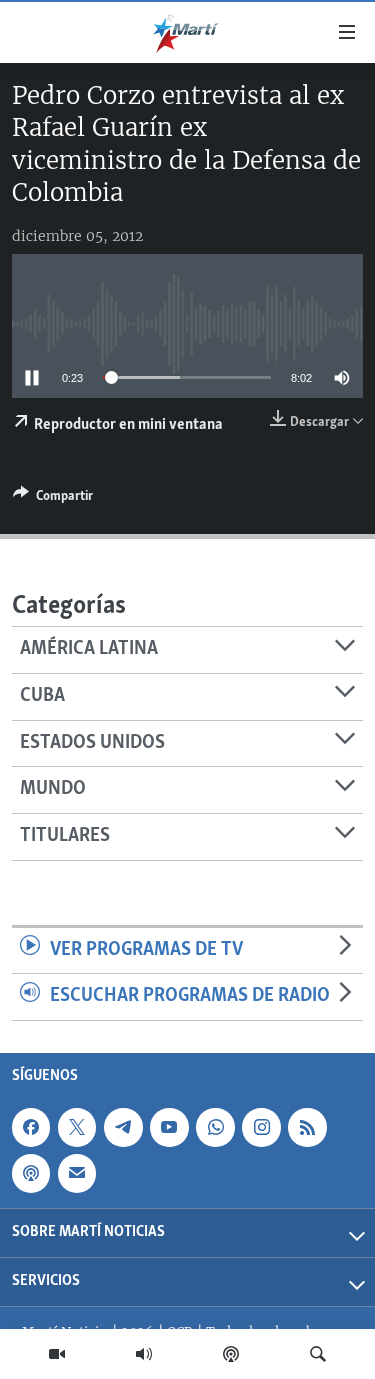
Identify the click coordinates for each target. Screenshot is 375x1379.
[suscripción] (77, 1173)
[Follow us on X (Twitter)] (77, 1127)
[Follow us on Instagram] (261, 1127)
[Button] (53, 499)
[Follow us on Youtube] (169, 1127)
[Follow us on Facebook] (31, 1127)
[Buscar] (318, 1354)
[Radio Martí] (144, 1354)
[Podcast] (231, 1354)
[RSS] (307, 1127)
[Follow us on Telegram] (123, 1127)
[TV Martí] (57, 1354)
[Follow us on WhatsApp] (215, 1127)
